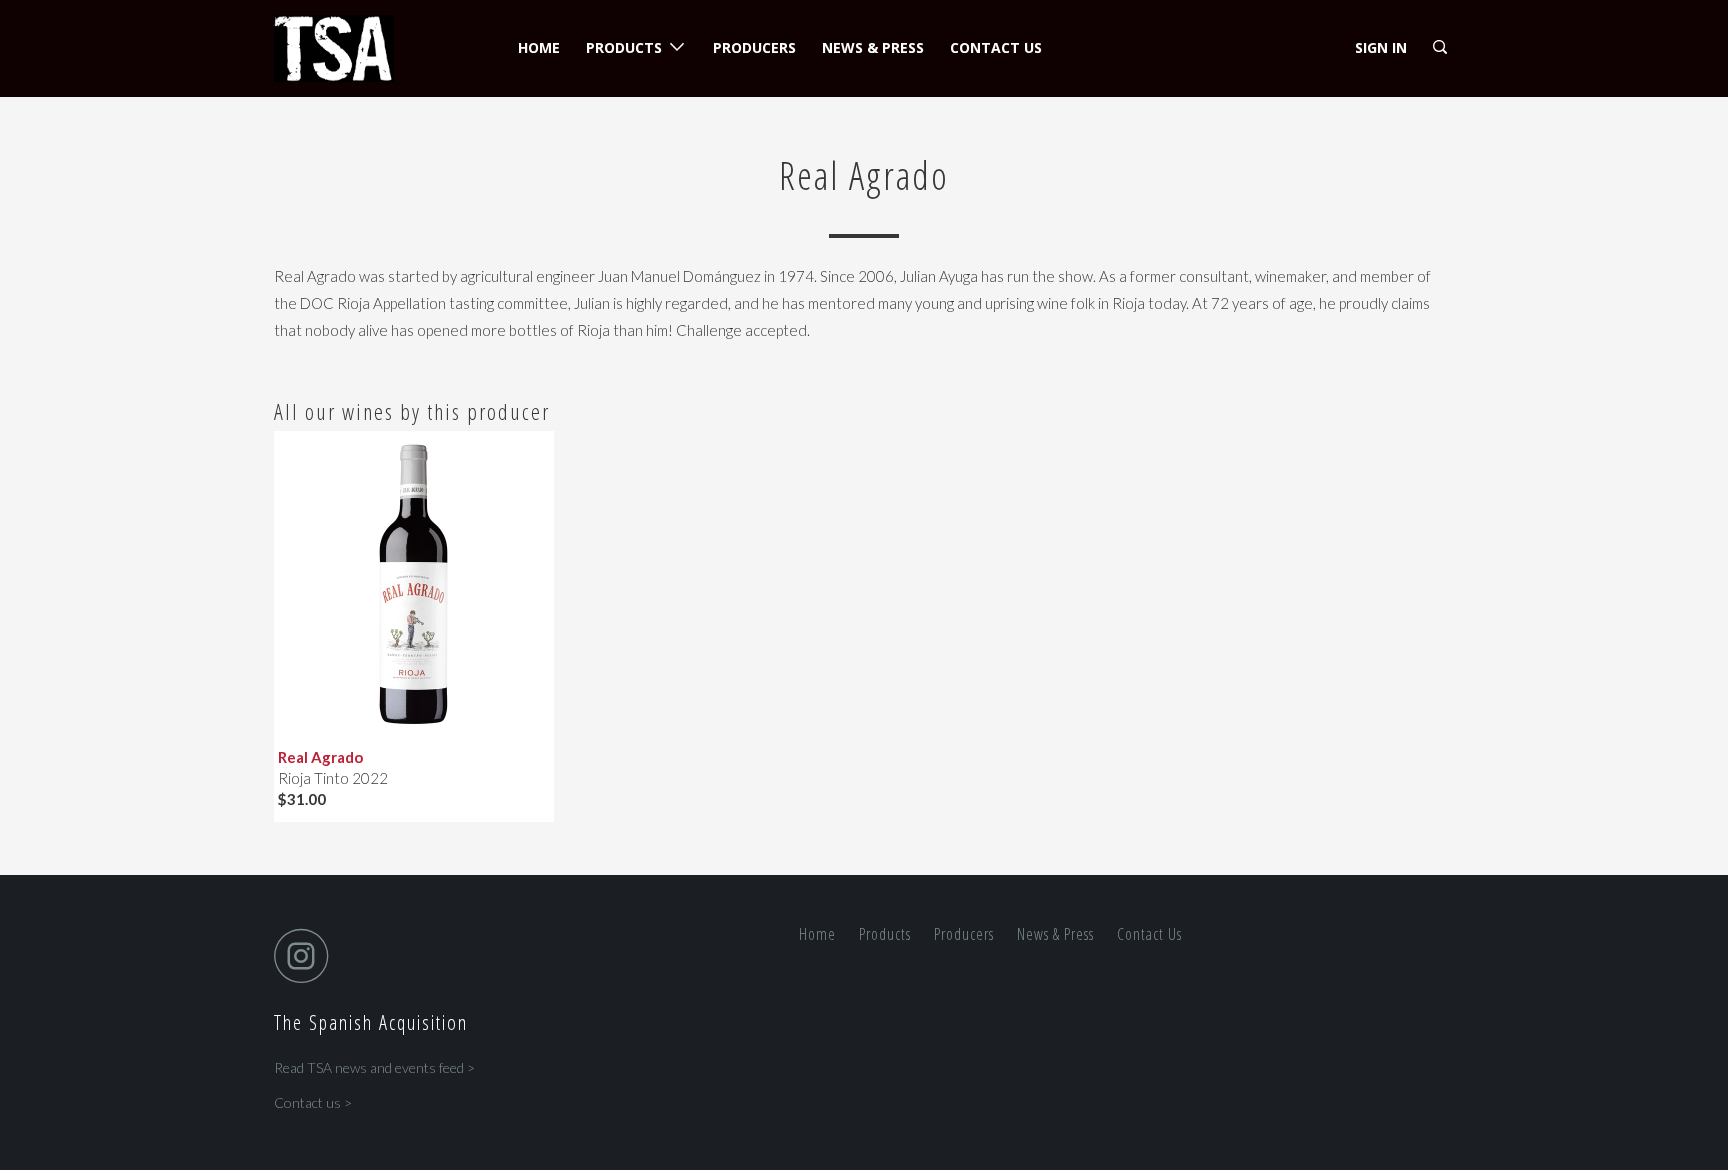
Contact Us (996, 47)
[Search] (1441, 47)
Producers (754, 47)
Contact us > (313, 1102)
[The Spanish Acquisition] (376, 48)
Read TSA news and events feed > (374, 1067)
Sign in (1381, 47)
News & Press (873, 47)
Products (628, 47)
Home (539, 47)
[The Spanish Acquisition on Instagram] (307, 955)
